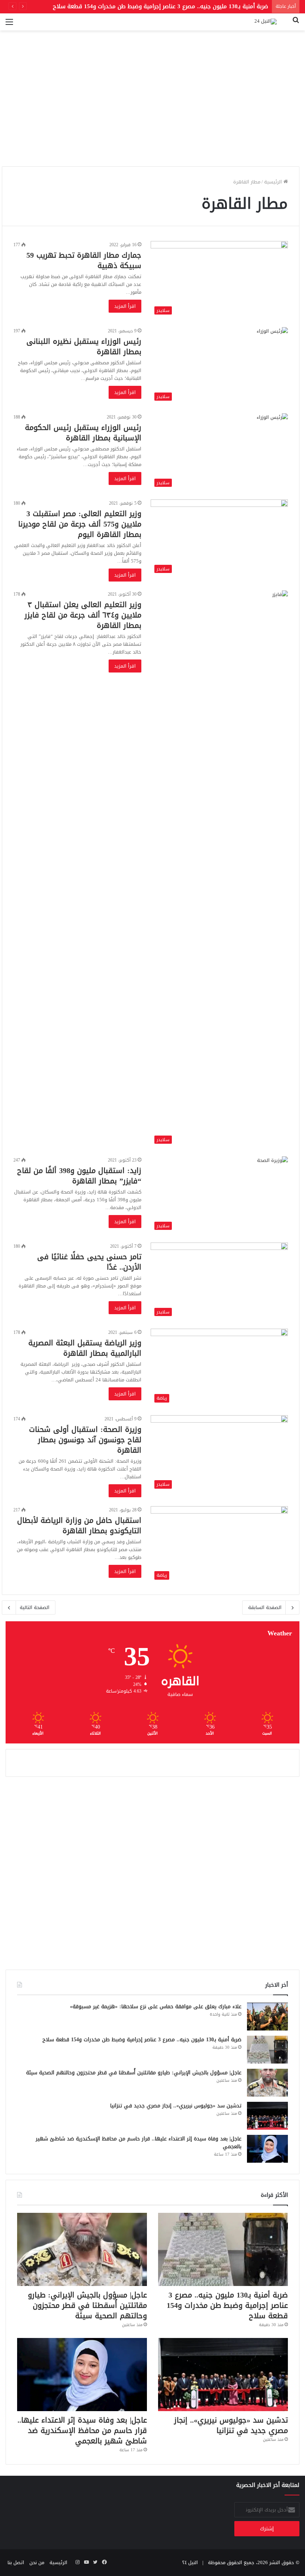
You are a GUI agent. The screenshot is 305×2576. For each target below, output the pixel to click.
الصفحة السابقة (265, 1607)
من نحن (37, 2562)
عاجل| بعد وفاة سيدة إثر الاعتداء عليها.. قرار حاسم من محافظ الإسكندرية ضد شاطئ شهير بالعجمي (139, 2143)
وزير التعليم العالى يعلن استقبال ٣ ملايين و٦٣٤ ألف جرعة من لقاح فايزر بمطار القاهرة (83, 615)
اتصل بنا (16, 2562)
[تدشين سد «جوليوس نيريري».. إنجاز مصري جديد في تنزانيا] (267, 2116)
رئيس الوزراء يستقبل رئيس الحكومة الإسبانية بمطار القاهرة (83, 433)
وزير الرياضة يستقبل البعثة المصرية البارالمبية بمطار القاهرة (85, 1348)
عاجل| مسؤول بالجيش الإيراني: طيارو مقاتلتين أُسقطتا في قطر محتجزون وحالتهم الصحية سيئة (134, 2073)
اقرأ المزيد (125, 306)
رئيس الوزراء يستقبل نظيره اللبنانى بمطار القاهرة (84, 346)
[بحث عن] (296, 25)
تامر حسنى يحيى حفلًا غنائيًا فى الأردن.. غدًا (89, 1262)
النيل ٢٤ (190, 2562)
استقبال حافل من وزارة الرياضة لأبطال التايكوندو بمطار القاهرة (79, 1525)
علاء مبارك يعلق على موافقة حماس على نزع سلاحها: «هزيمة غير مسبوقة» (156, 2007)
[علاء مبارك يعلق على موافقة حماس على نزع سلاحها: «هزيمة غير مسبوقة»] (267, 2017)
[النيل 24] (266, 22)
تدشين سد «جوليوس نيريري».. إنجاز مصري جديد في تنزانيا (176, 2106)
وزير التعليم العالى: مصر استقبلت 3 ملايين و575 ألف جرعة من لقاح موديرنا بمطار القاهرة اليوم (80, 524)
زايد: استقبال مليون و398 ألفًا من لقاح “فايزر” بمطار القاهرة (79, 1176)
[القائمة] (9, 25)
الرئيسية (274, 182)
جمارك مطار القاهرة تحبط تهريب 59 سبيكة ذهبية (84, 260)
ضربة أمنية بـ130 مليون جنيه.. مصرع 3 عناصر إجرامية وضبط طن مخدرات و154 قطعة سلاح (142, 2040)
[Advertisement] (152, 109)
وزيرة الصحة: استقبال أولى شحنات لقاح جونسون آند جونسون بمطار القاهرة (85, 1440)
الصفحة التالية (35, 1607)
